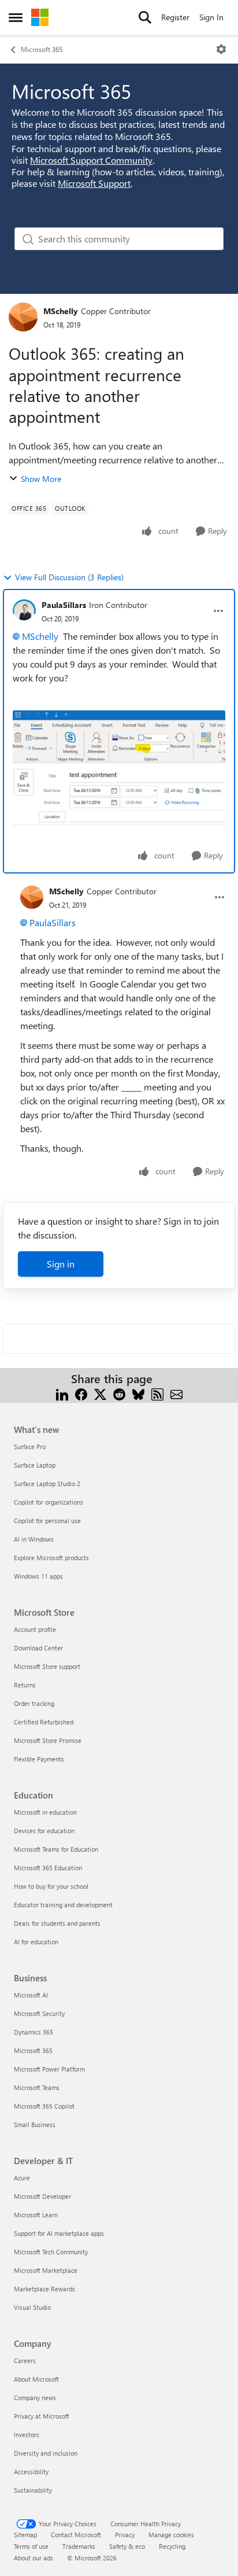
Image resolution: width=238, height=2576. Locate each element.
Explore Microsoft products (51, 1558)
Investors (27, 2435)
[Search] (145, 17)
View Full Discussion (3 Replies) (69, 577)
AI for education (36, 1942)
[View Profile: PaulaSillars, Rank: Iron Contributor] (24, 611)
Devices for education (44, 1831)
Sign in (61, 1264)
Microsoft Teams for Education (56, 1849)
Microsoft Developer (42, 2196)
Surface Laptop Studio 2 (47, 1484)
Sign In (211, 17)
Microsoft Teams (37, 2087)
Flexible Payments (39, 1759)
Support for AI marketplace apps (59, 2233)
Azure (22, 2178)
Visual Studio (32, 2307)
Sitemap (25, 2535)
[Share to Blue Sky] (138, 1393)
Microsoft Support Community (91, 160)
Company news (35, 2398)
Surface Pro (30, 1447)
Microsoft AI (31, 1995)
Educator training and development (63, 1905)
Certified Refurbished (44, 1722)
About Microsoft (36, 2379)
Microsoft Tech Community (51, 2252)
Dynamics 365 (34, 2032)
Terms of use (31, 2546)
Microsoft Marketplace (46, 2270)
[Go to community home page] (40, 17)
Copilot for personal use (47, 1521)
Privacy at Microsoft (42, 2416)
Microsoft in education (45, 1812)
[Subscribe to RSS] (157, 1393)
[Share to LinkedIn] (62, 1393)
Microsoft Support (94, 183)
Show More (41, 479)
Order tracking (34, 1703)
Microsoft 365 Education (48, 1868)
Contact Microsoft (76, 2535)
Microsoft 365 (42, 49)
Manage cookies (171, 2535)
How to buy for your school (51, 1886)
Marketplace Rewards (44, 2289)
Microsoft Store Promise (48, 1740)
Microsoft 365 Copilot (44, 2106)
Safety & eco (127, 2546)
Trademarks (79, 2546)
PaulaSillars (64, 605)
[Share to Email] (176, 1393)
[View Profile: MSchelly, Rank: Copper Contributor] (23, 317)
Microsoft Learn (36, 2215)
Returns (25, 1685)
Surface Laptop (35, 1465)
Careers (25, 2361)
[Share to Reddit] (119, 1393)
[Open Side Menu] (16, 17)
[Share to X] (100, 1393)
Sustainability (33, 2490)
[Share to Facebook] (81, 1393)
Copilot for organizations (49, 1502)
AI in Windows (34, 1539)
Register (175, 17)
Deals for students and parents (57, 1923)
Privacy (125, 2535)
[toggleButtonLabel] (221, 49)
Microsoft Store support (47, 1666)
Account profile (35, 1629)
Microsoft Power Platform (49, 2069)
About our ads (34, 2558)
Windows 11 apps (38, 1576)
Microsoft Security (39, 2013)
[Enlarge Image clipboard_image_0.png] (119, 775)
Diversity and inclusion (46, 2453)
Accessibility (31, 2472)
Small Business (35, 2124)
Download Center (38, 1648)
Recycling (172, 2546)
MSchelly (61, 311)
